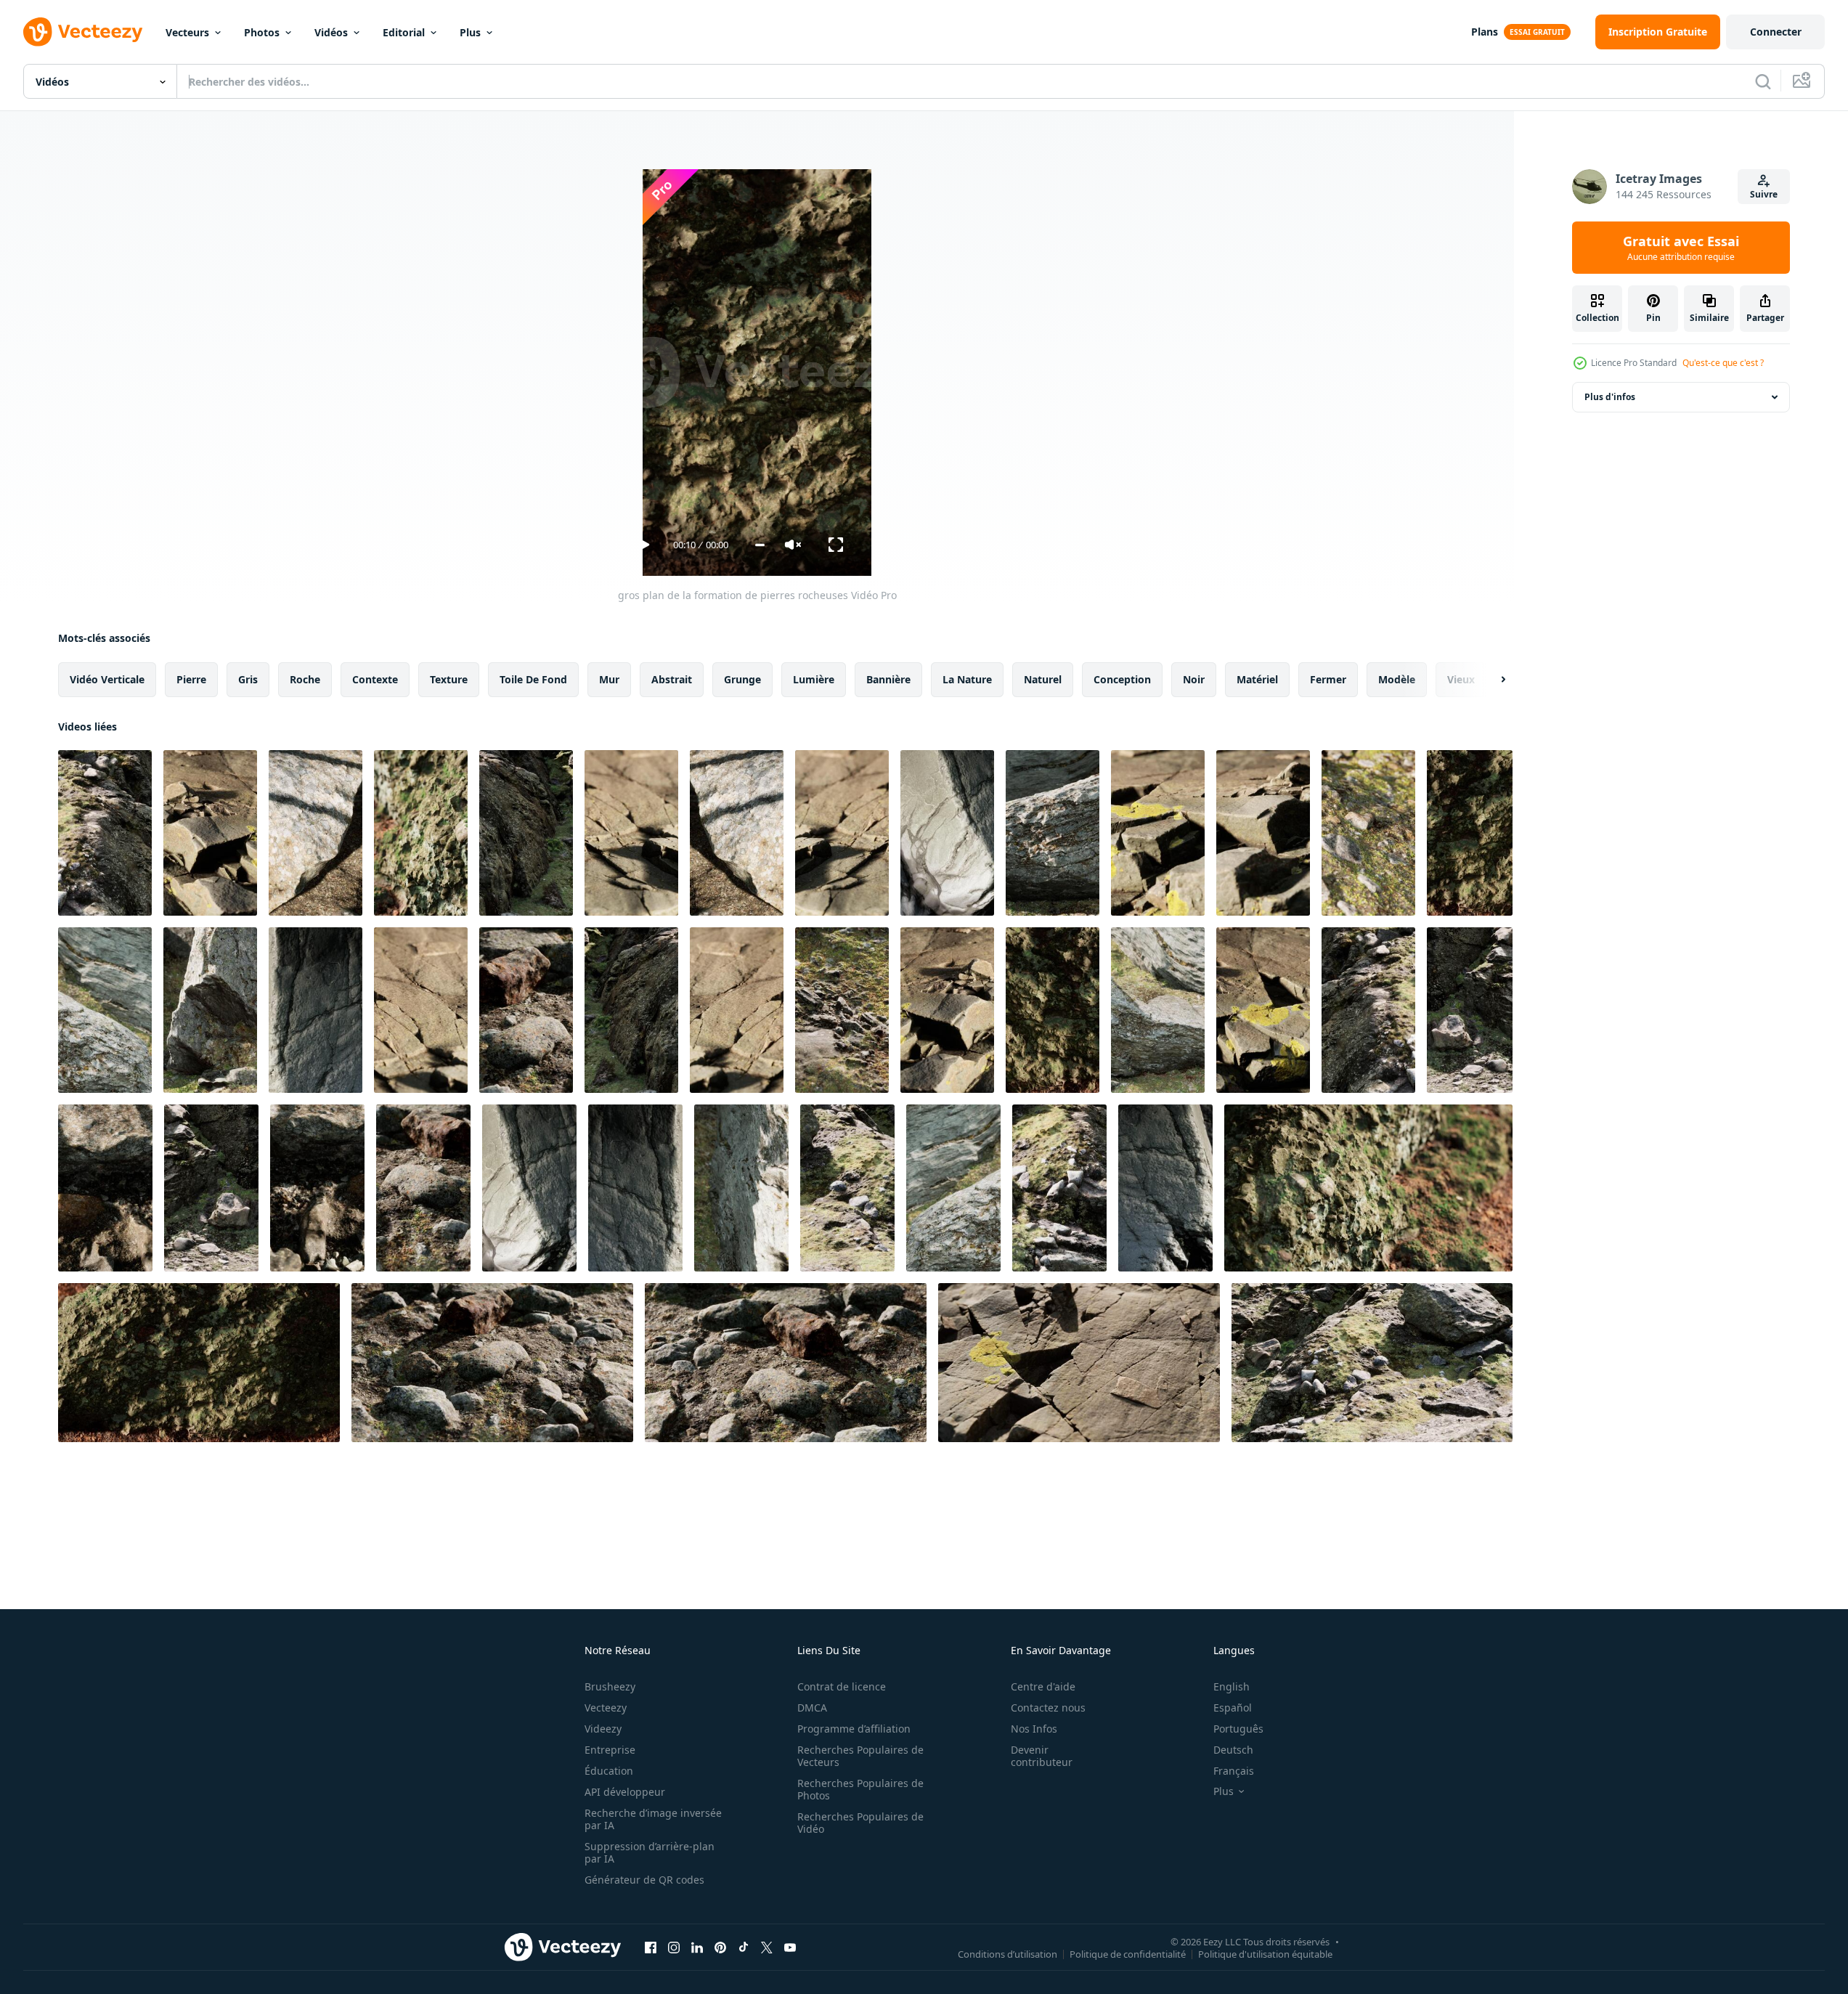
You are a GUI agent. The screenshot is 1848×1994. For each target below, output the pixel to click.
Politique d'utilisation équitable (1265, 1953)
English (1232, 1686)
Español (1233, 1708)
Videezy (603, 1729)
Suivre (1764, 194)
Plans (1485, 32)
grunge (742, 679)
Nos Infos (1034, 1729)
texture (449, 679)
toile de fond (533, 679)
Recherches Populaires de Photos (860, 1789)
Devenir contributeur (1042, 1756)
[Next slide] (1491, 680)
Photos (262, 32)
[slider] (760, 545)
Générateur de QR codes (644, 1880)
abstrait (672, 679)
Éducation (609, 1771)
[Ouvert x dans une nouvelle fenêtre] (767, 1947)
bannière (888, 679)
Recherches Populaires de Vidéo (860, 1823)
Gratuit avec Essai (1681, 248)
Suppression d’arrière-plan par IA (650, 1852)
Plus (470, 32)
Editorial (404, 32)
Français (1234, 1771)
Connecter (1776, 32)
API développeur (625, 1792)
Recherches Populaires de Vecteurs (860, 1756)
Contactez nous (1048, 1708)
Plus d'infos (1610, 397)
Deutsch (1233, 1750)
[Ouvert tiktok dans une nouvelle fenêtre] (744, 1947)
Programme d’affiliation (854, 1729)
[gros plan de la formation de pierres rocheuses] (105, 833)
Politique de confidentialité (1128, 1953)
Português (1238, 1729)
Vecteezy (606, 1708)
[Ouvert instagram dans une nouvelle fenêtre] (674, 1947)
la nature (967, 679)
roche (305, 679)
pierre (191, 679)
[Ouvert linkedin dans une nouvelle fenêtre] (697, 1947)
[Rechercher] (1763, 81)
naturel (1043, 679)
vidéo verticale (107, 679)
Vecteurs (187, 32)
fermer (1328, 679)
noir (1194, 679)
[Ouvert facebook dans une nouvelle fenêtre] (651, 1947)
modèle (1397, 679)
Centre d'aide (1043, 1686)
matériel (1257, 679)
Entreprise (610, 1750)
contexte (375, 679)
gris (248, 679)
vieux (1461, 679)
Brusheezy (610, 1686)
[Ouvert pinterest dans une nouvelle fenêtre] (720, 1947)
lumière (814, 679)
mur (609, 679)
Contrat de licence (842, 1686)
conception (1122, 679)
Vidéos (331, 32)
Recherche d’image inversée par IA (653, 1819)
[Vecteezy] (83, 32)
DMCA (812, 1708)
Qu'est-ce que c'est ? (1723, 363)
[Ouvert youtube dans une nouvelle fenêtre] (790, 1947)
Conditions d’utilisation (1008, 1953)
